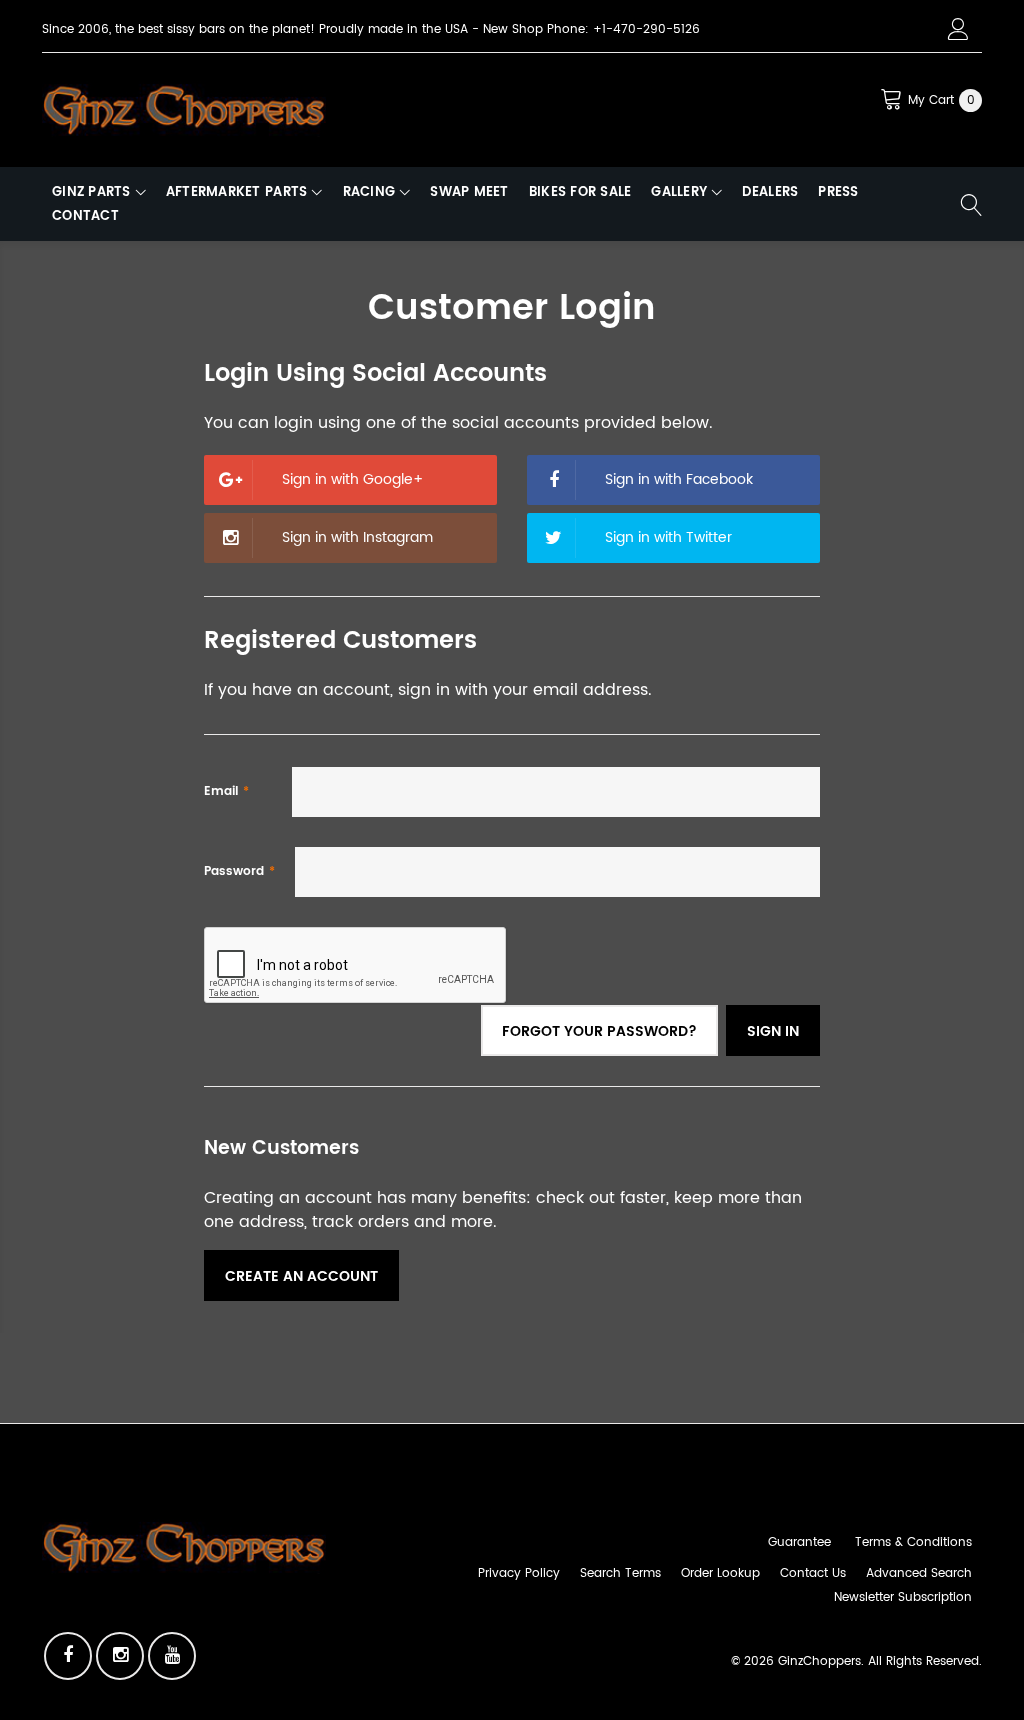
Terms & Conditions (913, 1542)
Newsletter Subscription (903, 1597)
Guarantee (799, 1542)
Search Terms (620, 1573)
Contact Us (813, 1573)
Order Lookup (720, 1573)
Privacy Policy (519, 1573)
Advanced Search (919, 1573)
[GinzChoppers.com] (184, 109)
